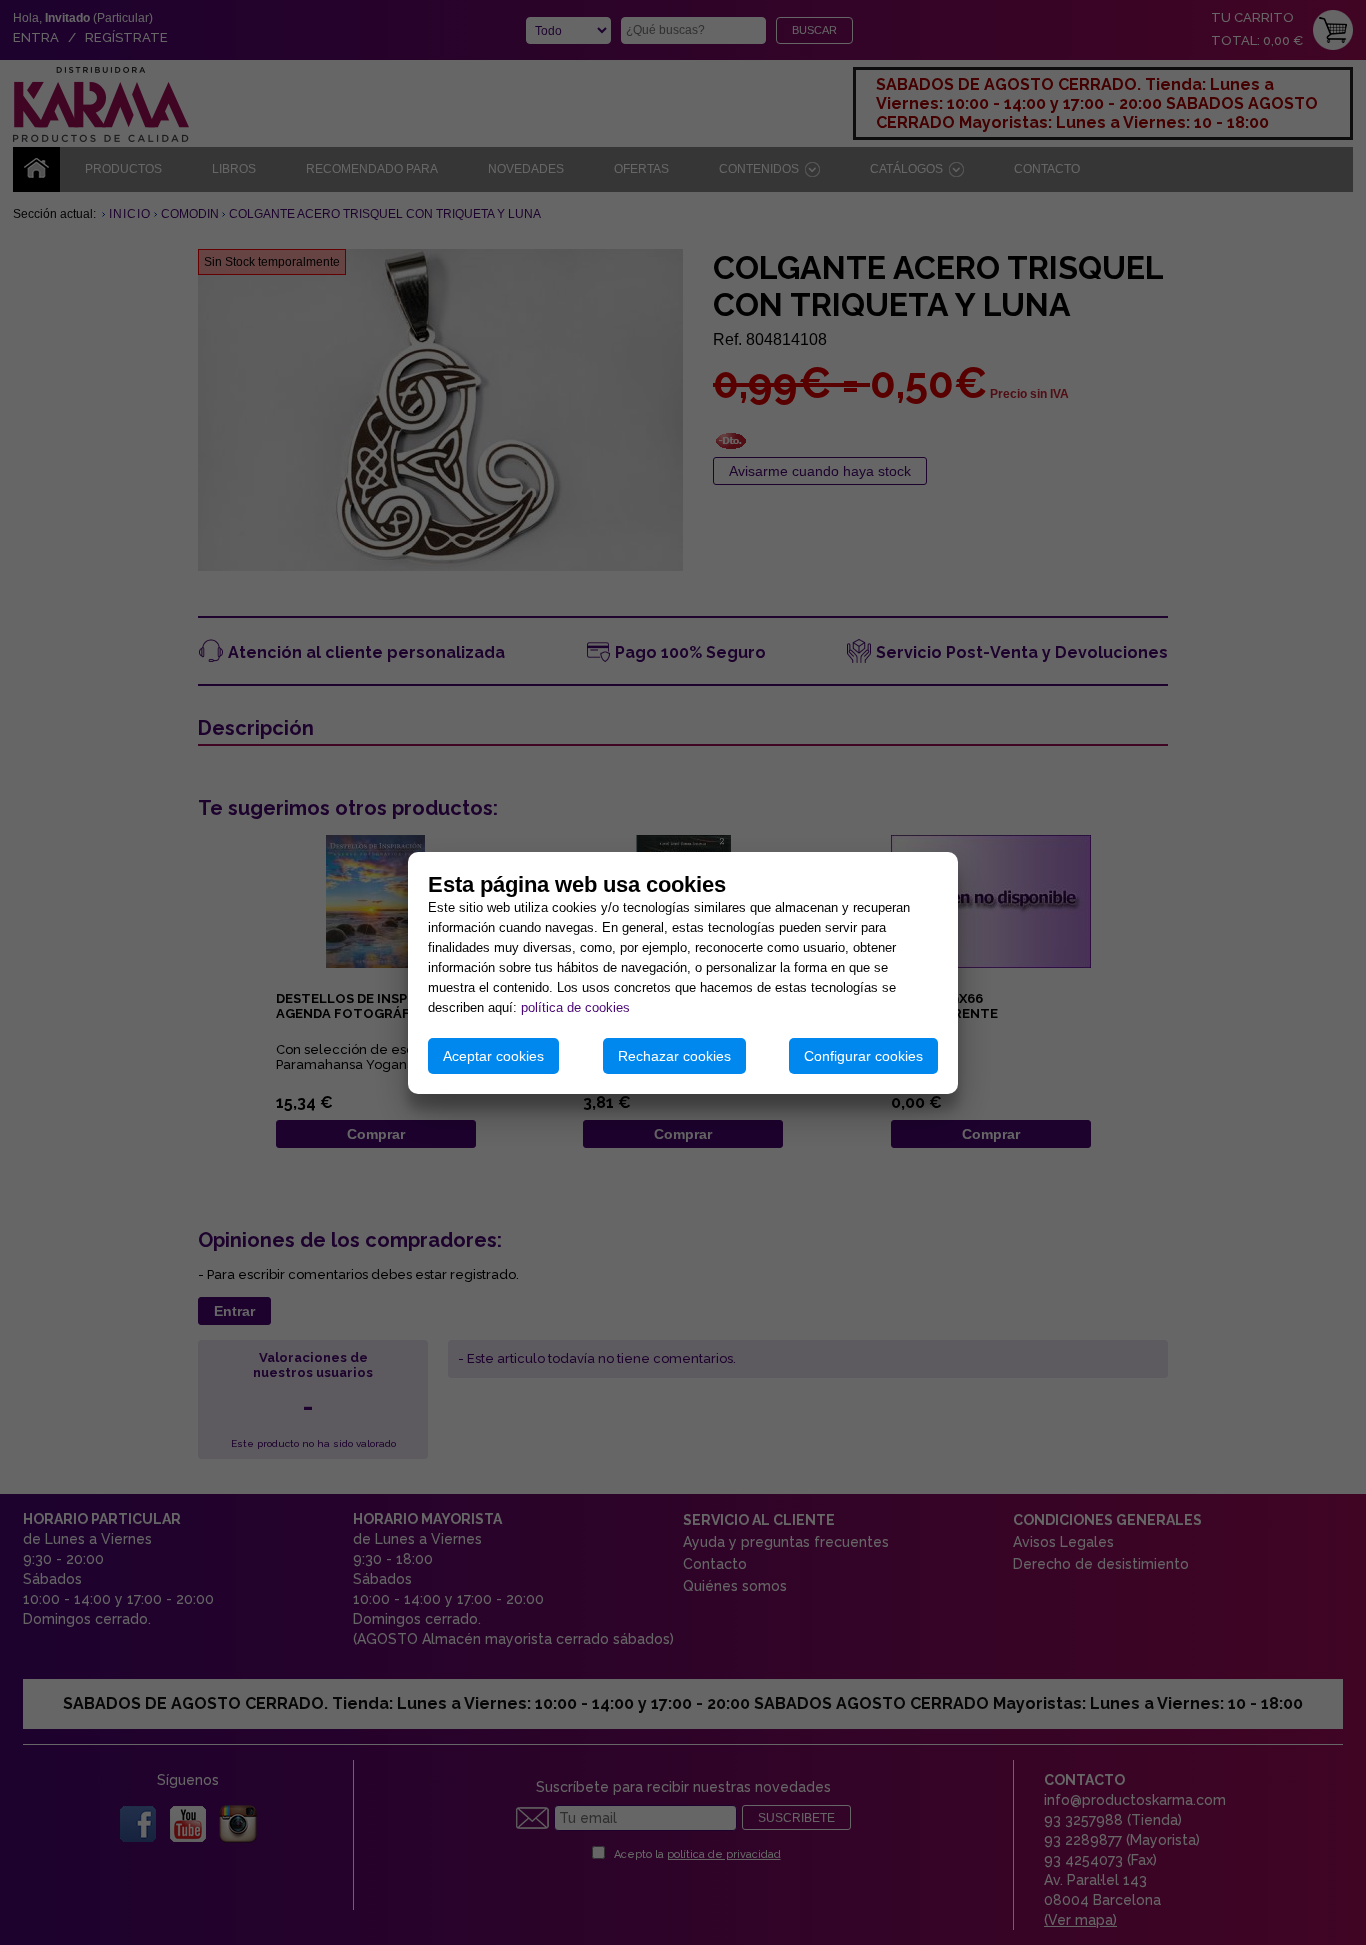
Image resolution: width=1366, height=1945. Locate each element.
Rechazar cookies (674, 1056)
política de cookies (575, 1007)
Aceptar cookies (493, 1056)
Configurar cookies (863, 1056)
